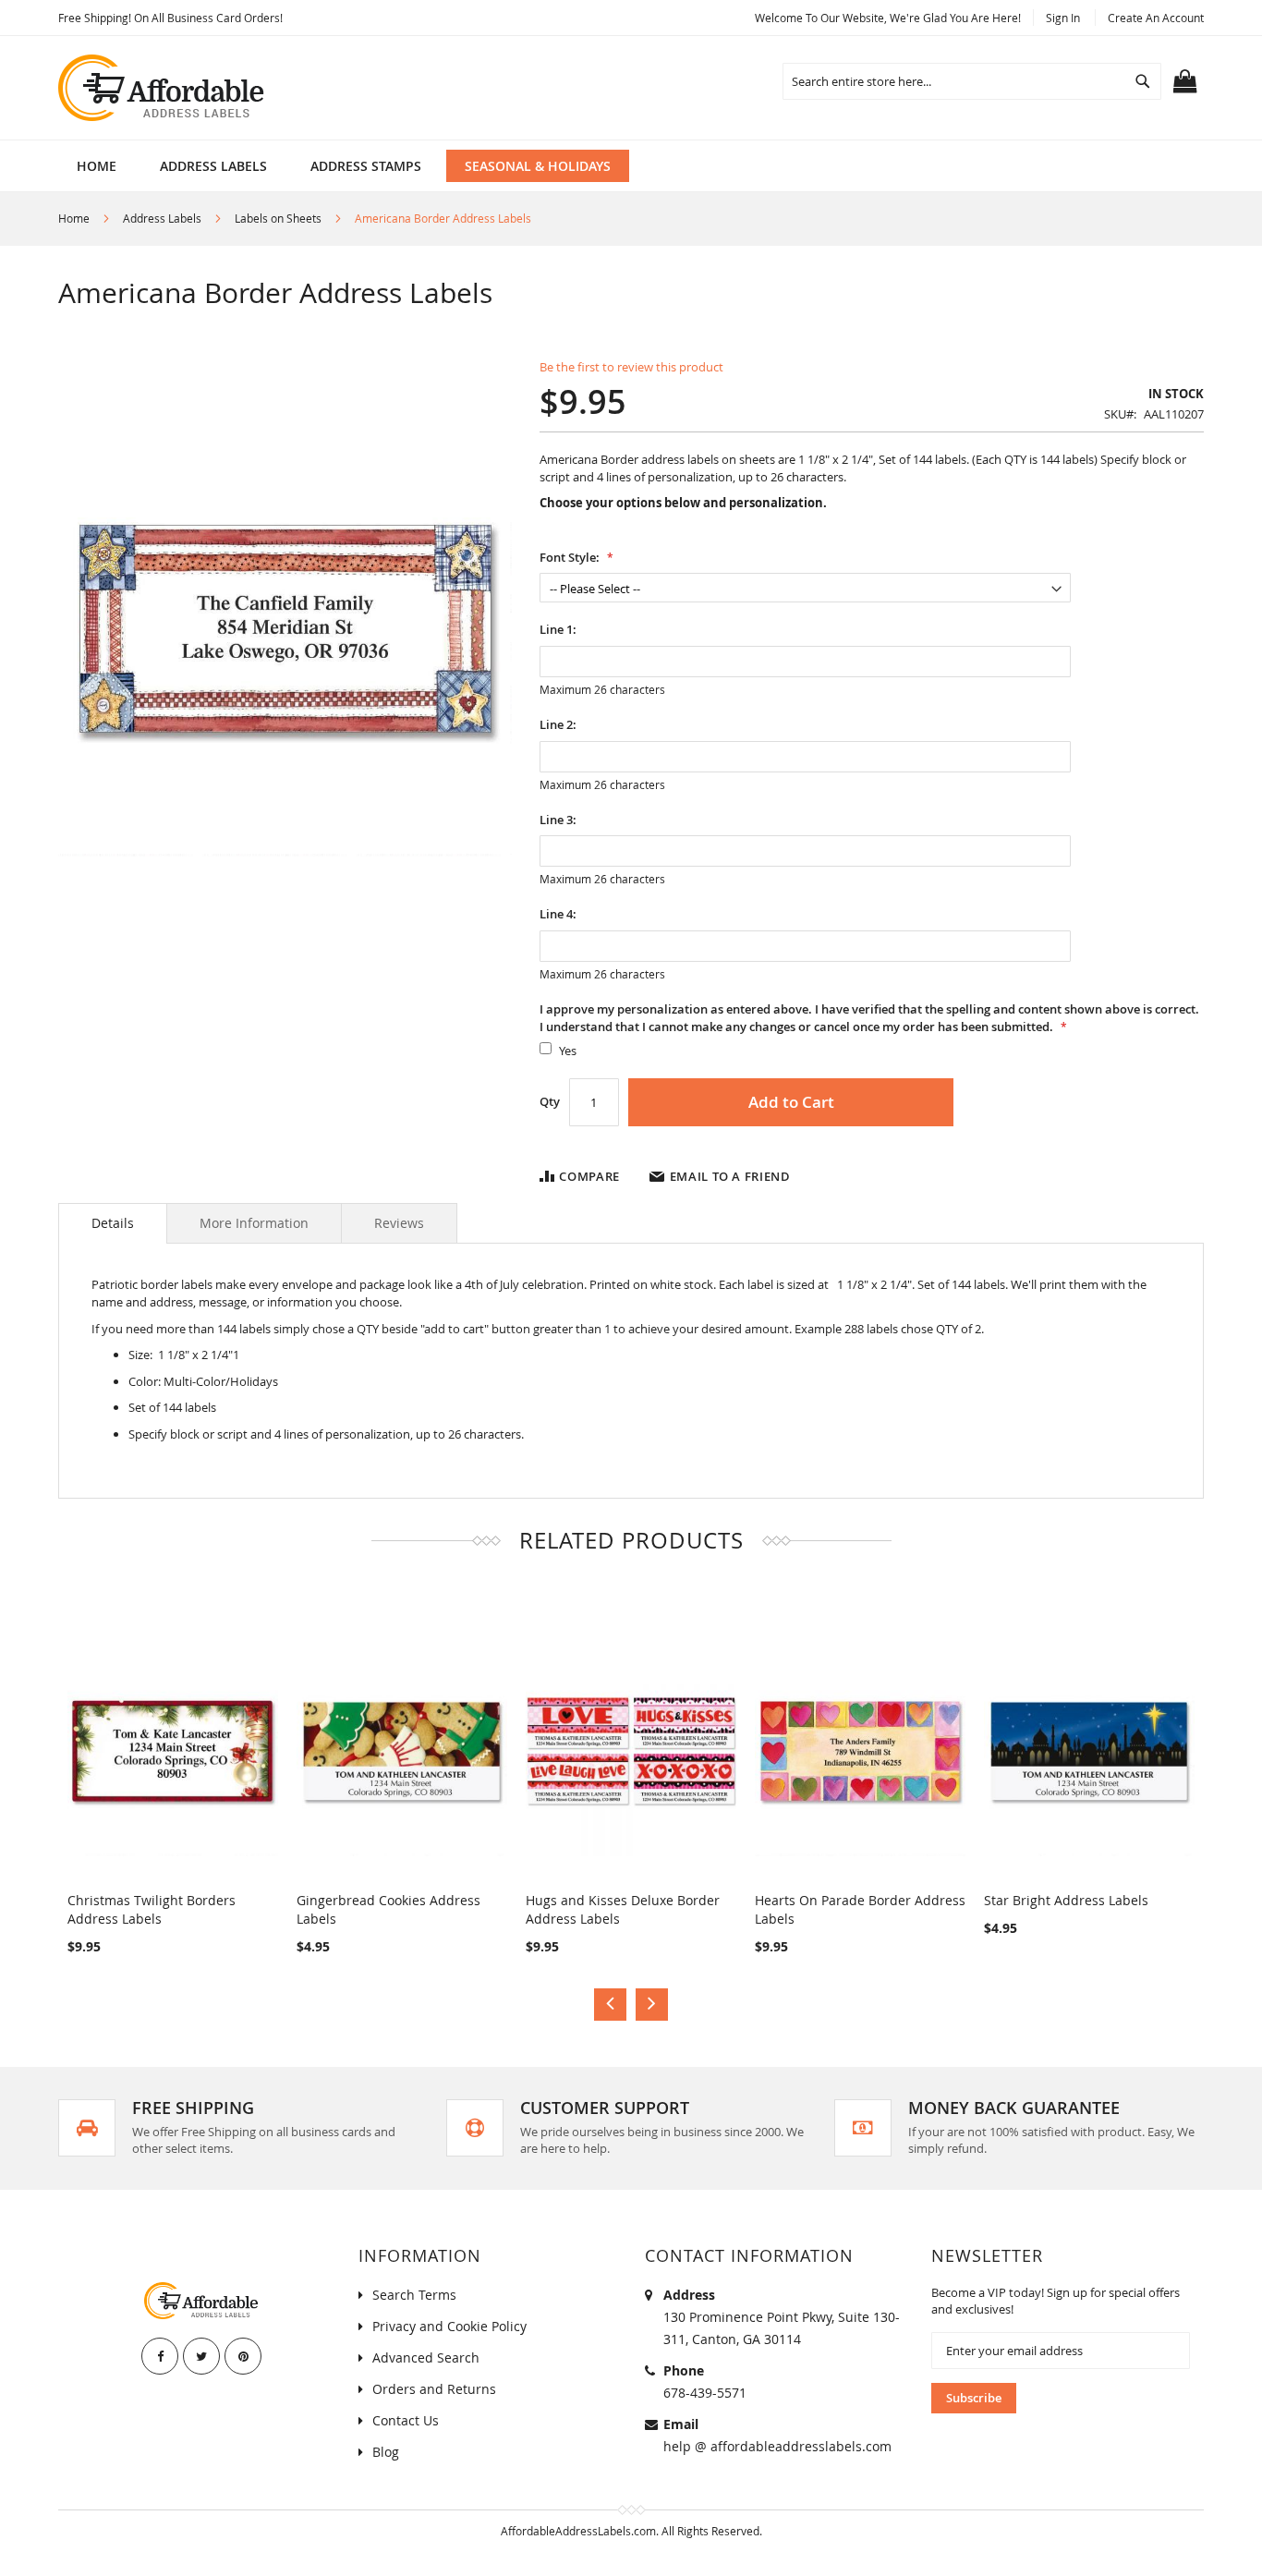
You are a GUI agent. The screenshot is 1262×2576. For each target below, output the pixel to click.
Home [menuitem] (97, 166)
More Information (254, 1223)
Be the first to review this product (631, 367)
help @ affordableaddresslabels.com (777, 2446)
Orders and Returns (434, 2389)
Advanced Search (426, 2357)
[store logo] (163, 88)
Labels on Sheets (278, 218)
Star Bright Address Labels (1066, 1900)
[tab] (113, 1223)
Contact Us (406, 2420)
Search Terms (414, 2295)
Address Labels (162, 218)
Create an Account (1156, 18)
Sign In (1063, 18)
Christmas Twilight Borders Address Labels (152, 1909)
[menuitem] (213, 166)
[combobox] (972, 81)
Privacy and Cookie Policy (449, 2326)
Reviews (399, 1223)
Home (74, 218)
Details (113, 1223)
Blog (386, 2452)
